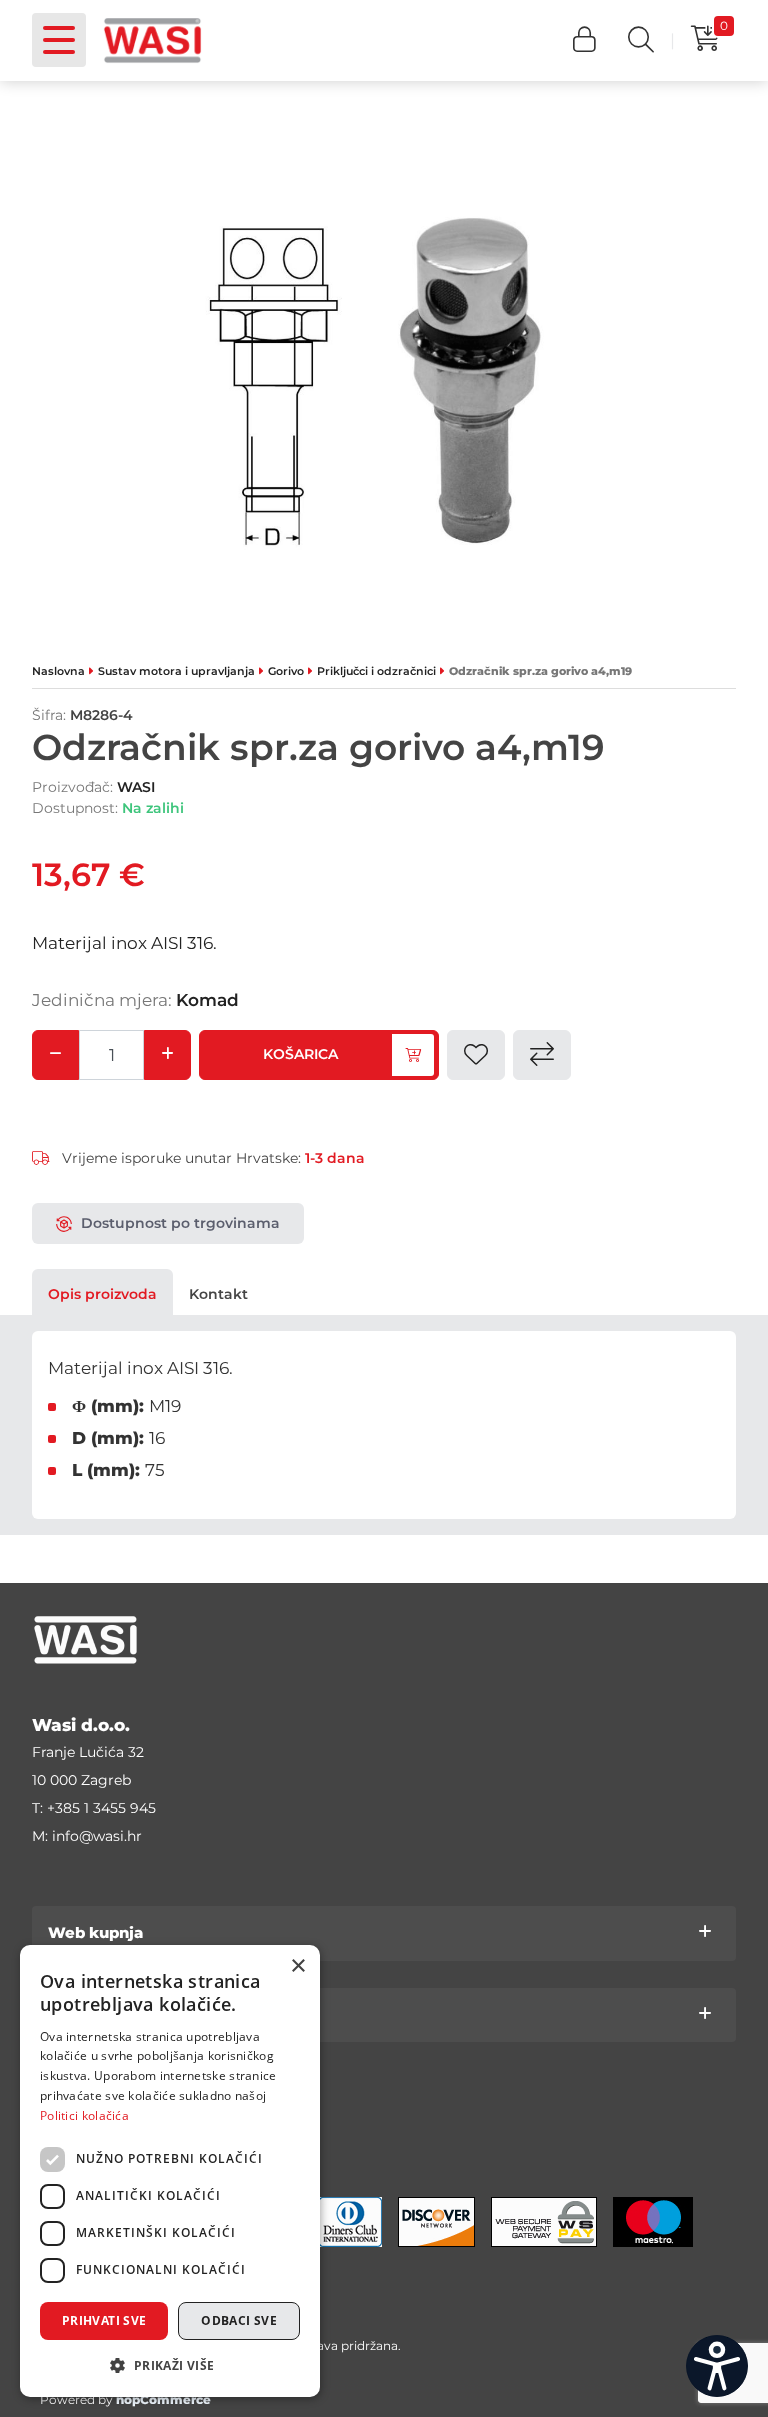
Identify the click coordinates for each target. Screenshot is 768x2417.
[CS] (717, 2366)
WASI (136, 787)
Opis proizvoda (102, 1294)
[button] (584, 40)
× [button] (297, 1966)
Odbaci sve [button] (239, 2320)
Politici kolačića (84, 2115)
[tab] (102, 1294)
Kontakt (218, 1294)
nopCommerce (163, 2399)
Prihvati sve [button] (104, 2320)
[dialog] (170, 2171)
